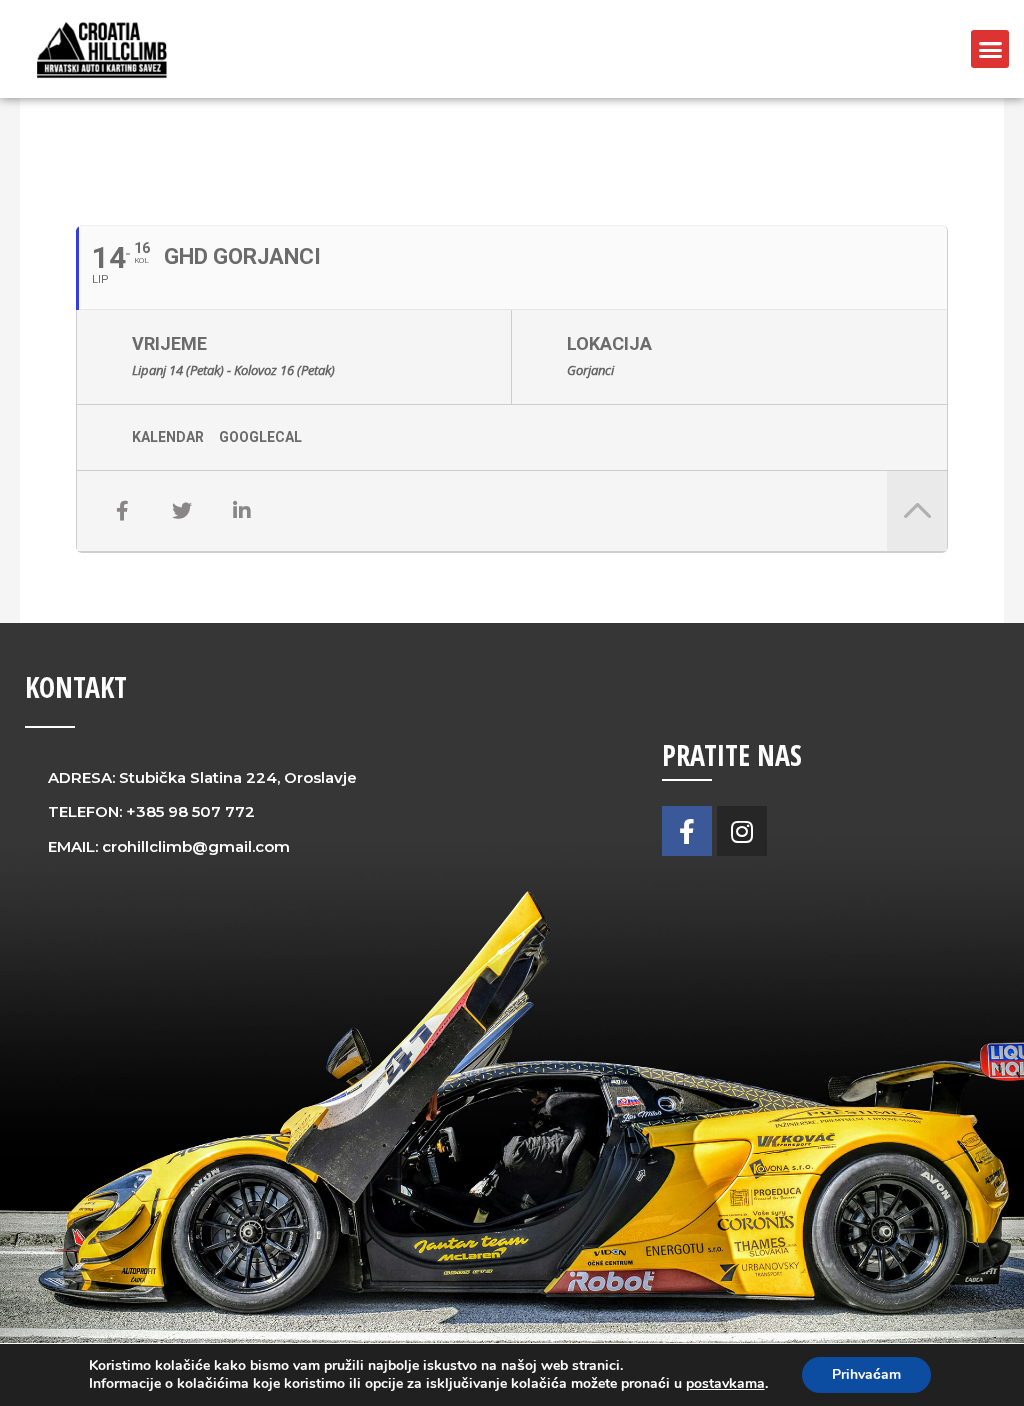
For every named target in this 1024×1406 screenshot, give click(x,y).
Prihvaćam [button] (866, 1374)
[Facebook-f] (687, 831)
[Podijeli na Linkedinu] (242, 511)
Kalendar (168, 437)
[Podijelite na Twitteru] (182, 511)
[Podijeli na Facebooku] (122, 511)
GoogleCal (260, 437)
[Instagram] (742, 831)
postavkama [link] (725, 1383)
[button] (990, 49)
